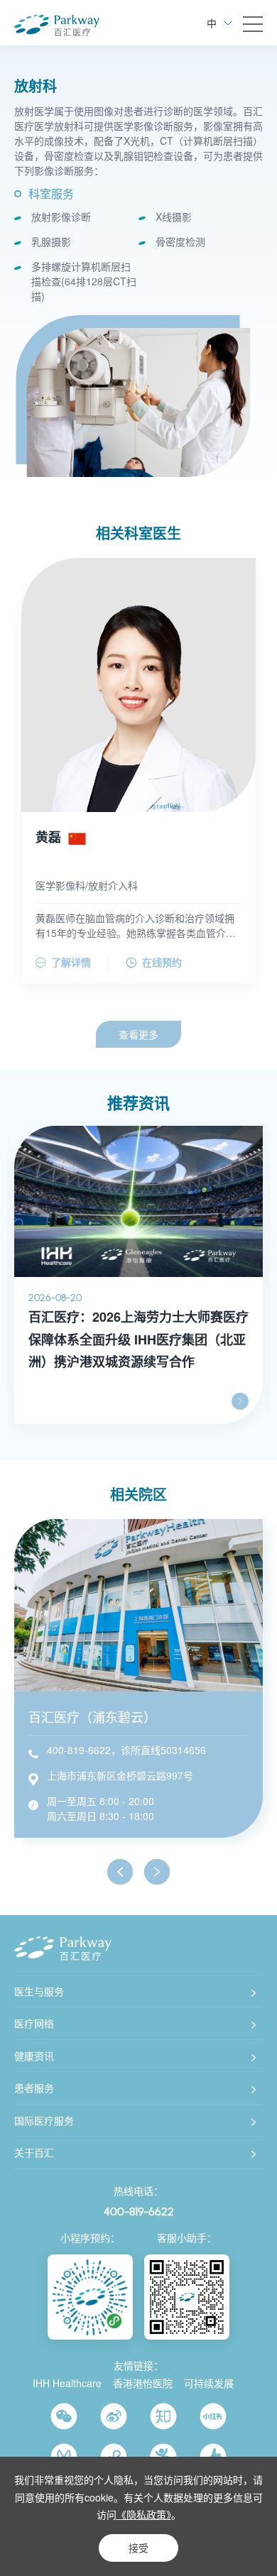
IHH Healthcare (67, 2383)
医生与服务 (39, 1991)
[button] (120, 1872)
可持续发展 (209, 2383)
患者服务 (34, 2088)
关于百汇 (34, 2152)
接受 (138, 2548)
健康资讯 (34, 2056)
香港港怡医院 (143, 2383)
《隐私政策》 (144, 2514)
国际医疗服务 (44, 2120)
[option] (139, 402)
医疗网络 (34, 2023)
